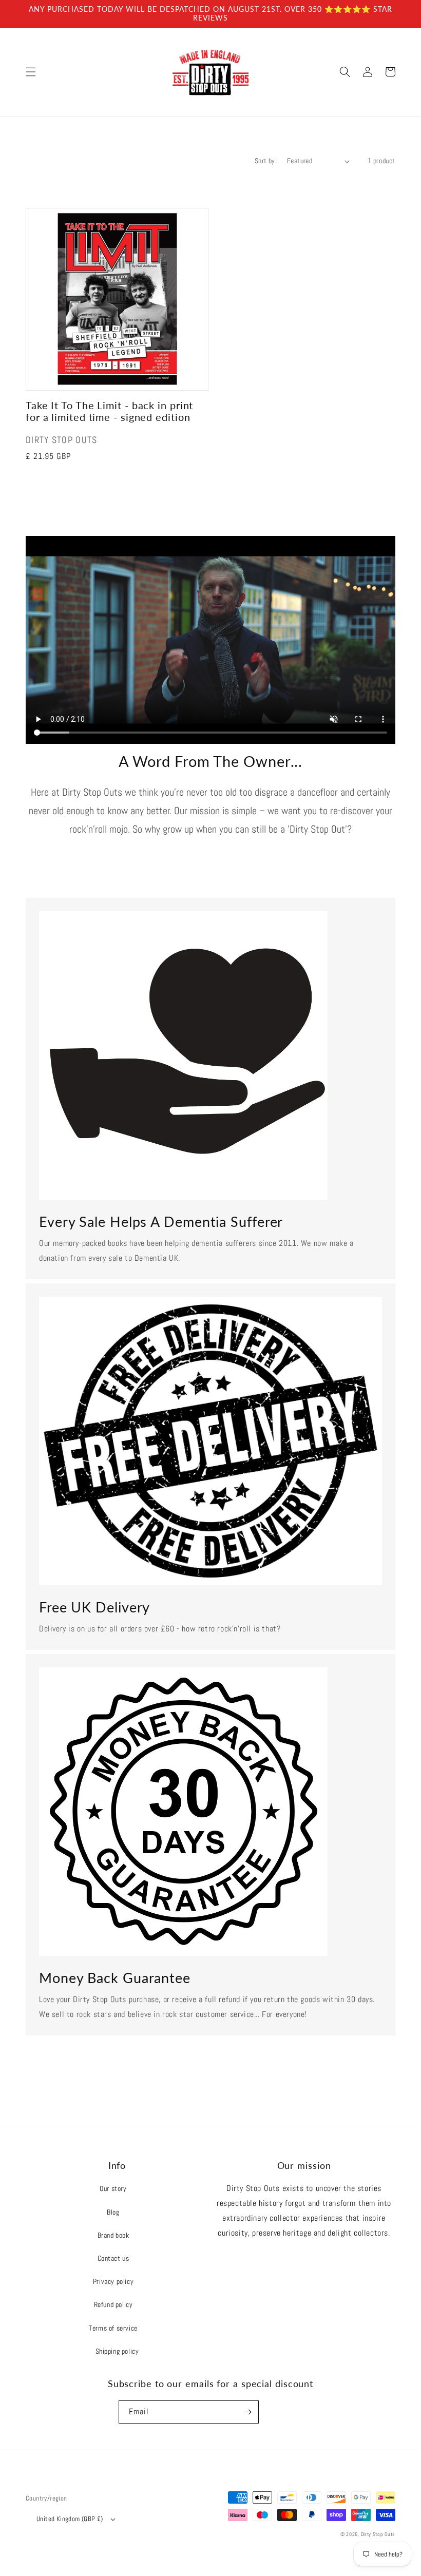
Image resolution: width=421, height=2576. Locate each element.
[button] (31, 72)
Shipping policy (117, 2351)
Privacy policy (113, 2281)
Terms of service (113, 2328)
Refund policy (113, 2304)
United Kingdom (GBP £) (70, 2519)
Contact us (113, 2258)
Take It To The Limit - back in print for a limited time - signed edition (109, 411)
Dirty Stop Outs (378, 2534)
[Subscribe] (247, 2412)
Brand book (113, 2235)
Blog (113, 2212)
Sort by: (266, 161)
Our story (113, 2188)
